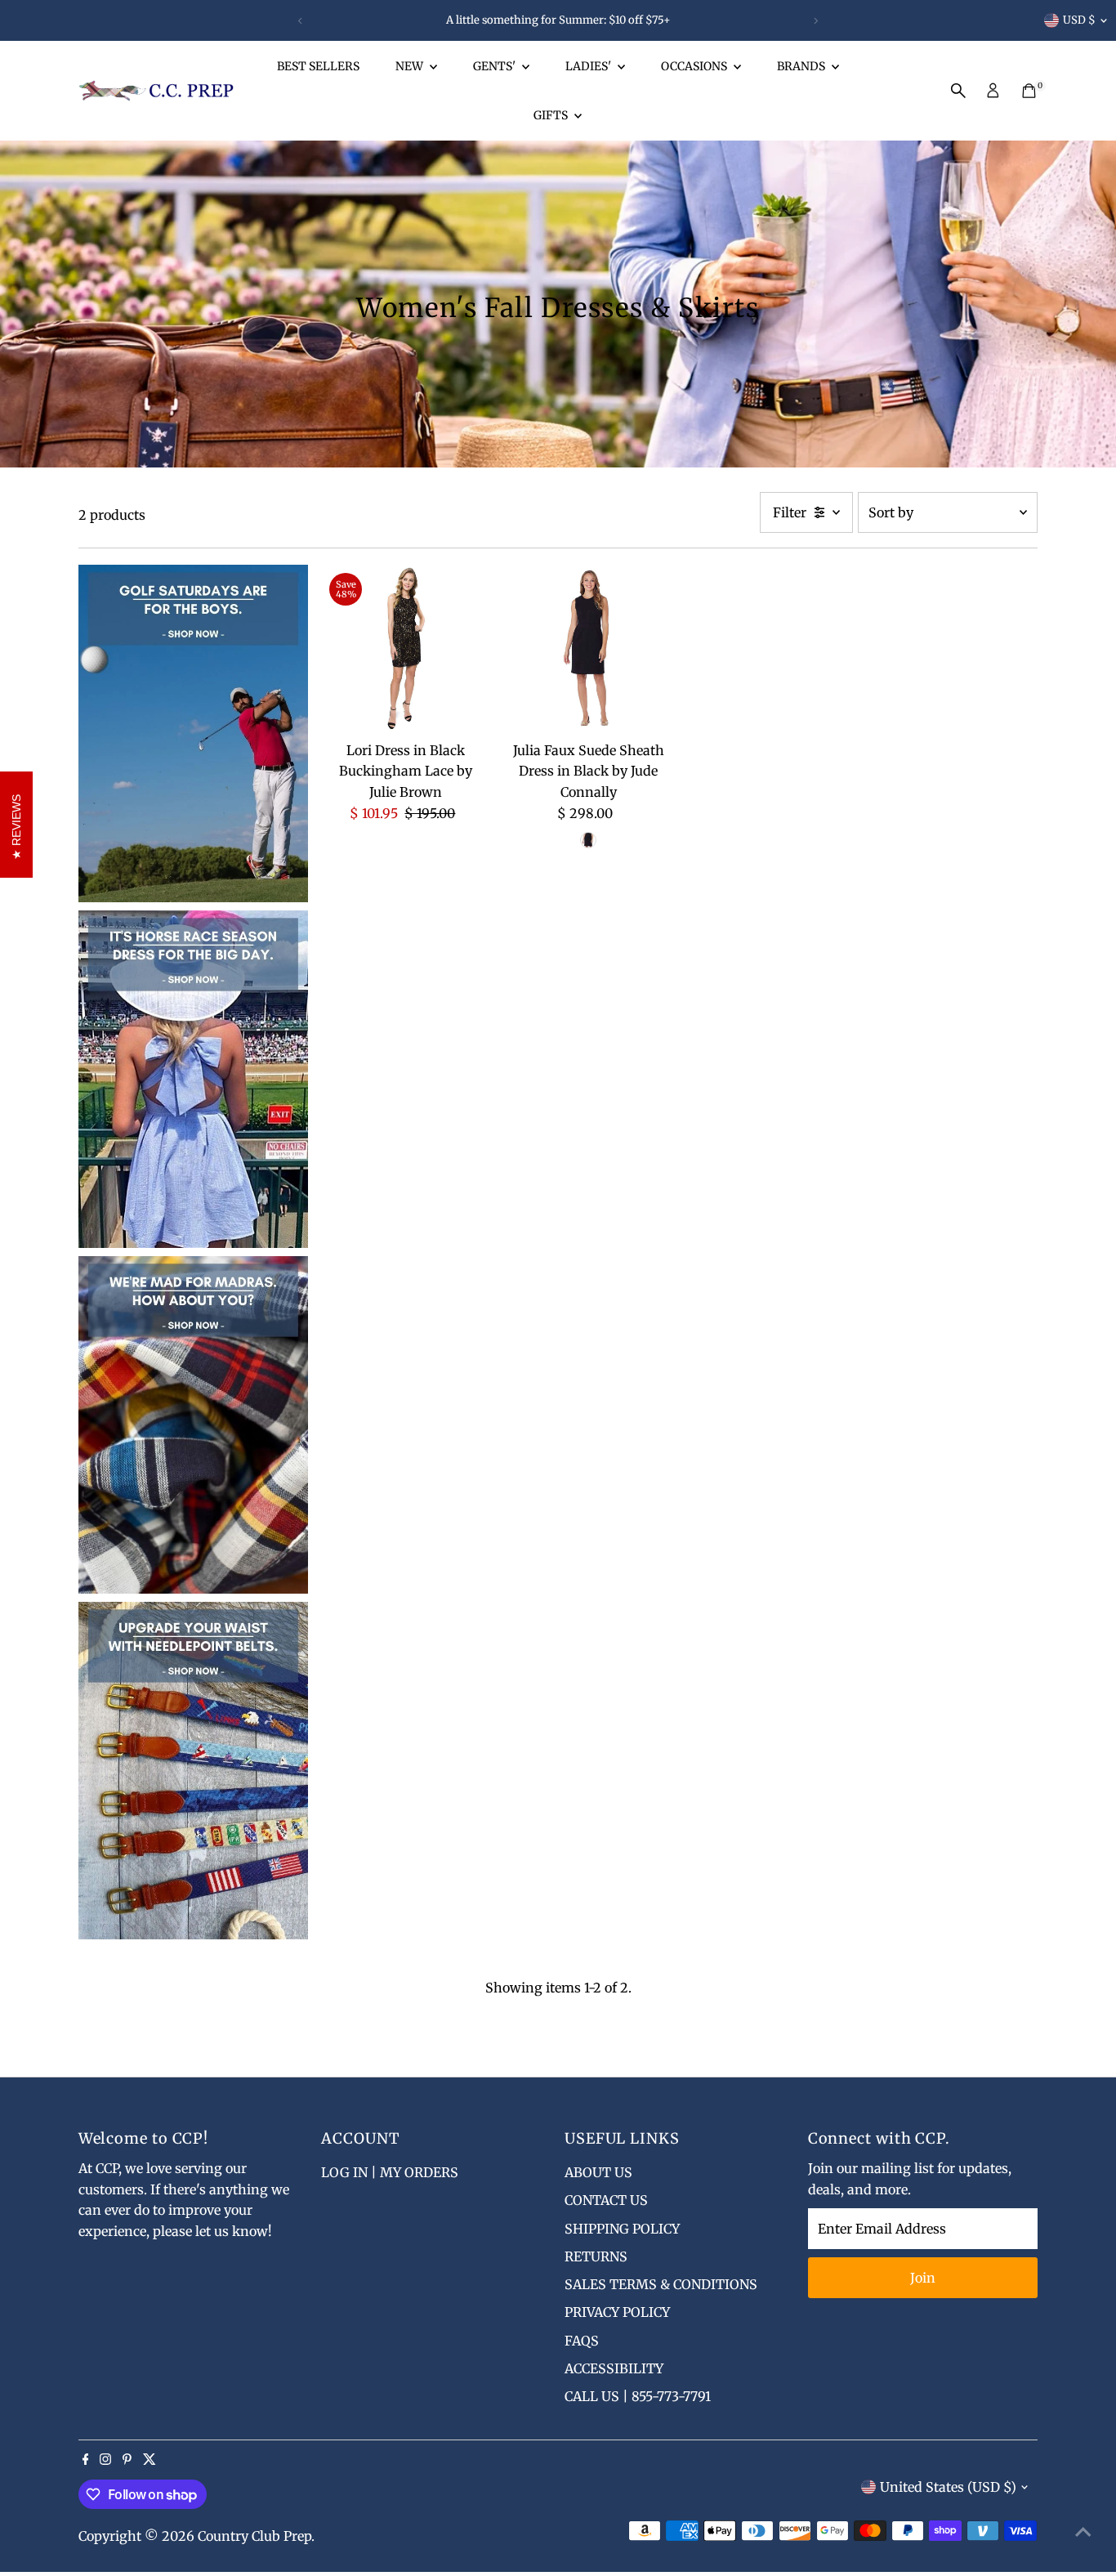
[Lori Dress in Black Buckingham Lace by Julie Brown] (406, 649)
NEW (411, 66)
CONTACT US (606, 2200)
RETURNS (596, 2256)
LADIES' (589, 66)
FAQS (582, 2341)
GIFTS (552, 115)
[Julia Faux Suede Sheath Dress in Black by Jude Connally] (589, 649)
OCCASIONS (695, 66)
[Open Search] (958, 91)
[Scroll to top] (1083, 2531)
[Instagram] (105, 2460)
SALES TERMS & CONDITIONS (661, 2284)
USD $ (1079, 20)
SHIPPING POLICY (622, 2229)
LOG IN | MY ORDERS (390, 2172)
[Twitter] (150, 2460)
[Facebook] (86, 2460)
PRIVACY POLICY (617, 2312)
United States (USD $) (948, 2487)
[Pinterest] (127, 2460)
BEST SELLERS (318, 66)
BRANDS (802, 66)
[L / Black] (588, 840)
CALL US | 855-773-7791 (638, 2396)
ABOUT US (598, 2172)
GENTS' (496, 66)
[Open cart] (1029, 91)
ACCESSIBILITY (614, 2368)
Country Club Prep (254, 2536)
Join (923, 2278)
